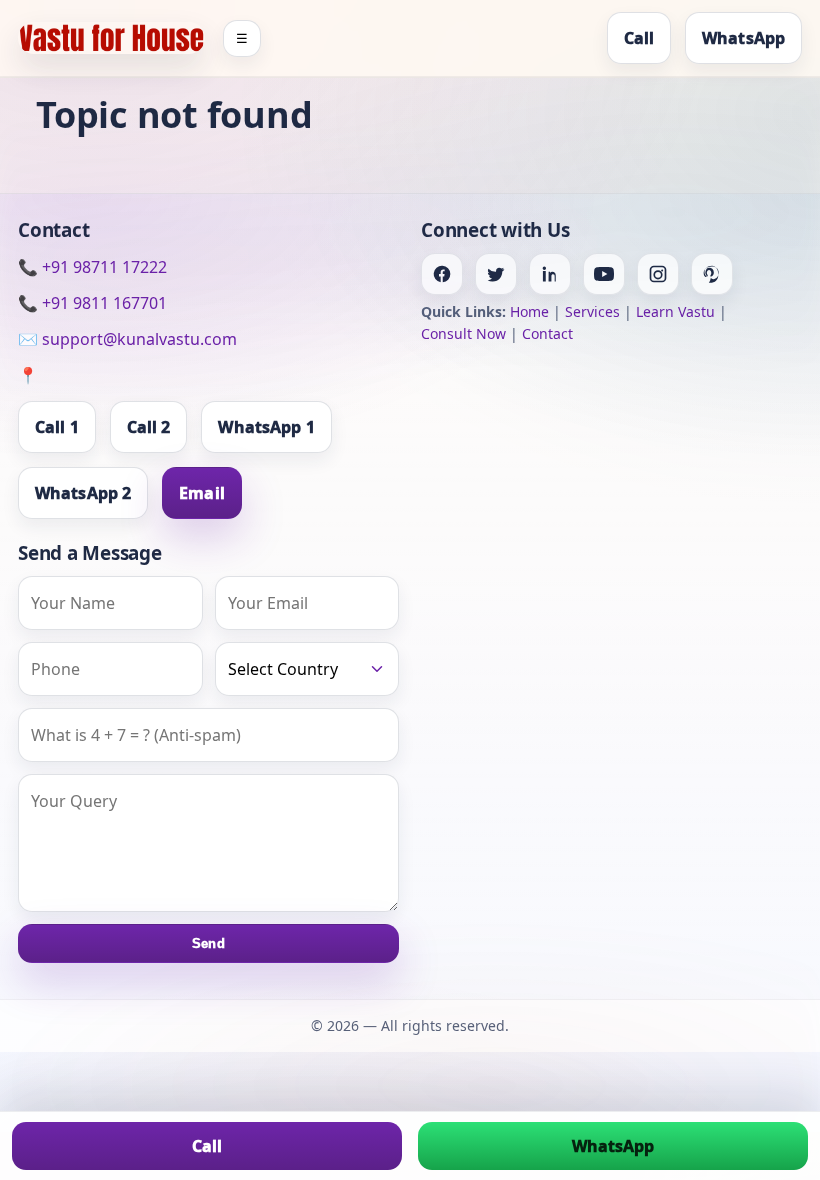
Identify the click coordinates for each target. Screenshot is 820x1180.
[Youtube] (604, 274)
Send (208, 943)
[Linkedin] (550, 274)
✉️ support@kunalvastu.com (127, 339)
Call (639, 38)
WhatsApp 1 (266, 427)
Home (529, 311)
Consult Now (463, 333)
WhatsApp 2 (83, 493)
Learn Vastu (675, 311)
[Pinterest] (712, 274)
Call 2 (149, 427)
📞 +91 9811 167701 (92, 303)
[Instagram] (658, 274)
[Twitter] (496, 274)
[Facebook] (442, 274)
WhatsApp (743, 38)
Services (592, 311)
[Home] (111, 37)
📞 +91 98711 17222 (92, 267)
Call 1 (57, 427)
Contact (547, 333)
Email (202, 493)
